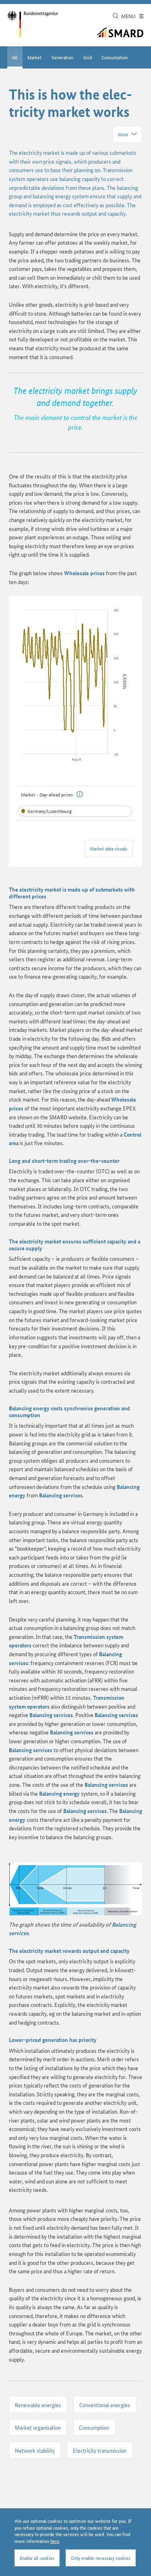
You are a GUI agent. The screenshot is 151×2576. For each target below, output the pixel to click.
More (123, 134)
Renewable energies (38, 2405)
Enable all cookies (37, 2558)
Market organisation (38, 2427)
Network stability (35, 2450)
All (15, 57)
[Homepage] (33, 24)
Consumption (115, 57)
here (55, 2541)
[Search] (116, 16)
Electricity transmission (100, 2450)
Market (34, 57)
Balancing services (61, 1495)
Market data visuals (109, 848)
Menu (129, 16)
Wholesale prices (84, 573)
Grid (88, 57)
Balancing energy (30, 1408)
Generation (62, 57)
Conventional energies (105, 2405)
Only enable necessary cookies (101, 2558)
